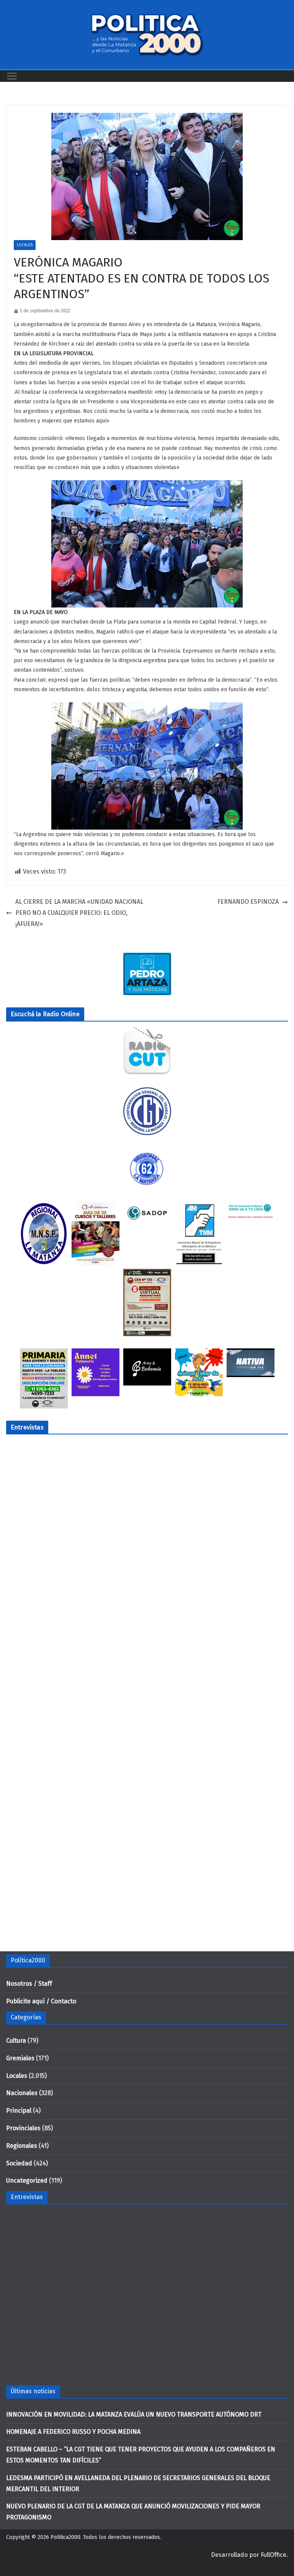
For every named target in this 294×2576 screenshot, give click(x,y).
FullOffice (274, 2555)
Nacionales (22, 2093)
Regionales (22, 2146)
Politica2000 (65, 2537)
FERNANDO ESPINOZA (248, 902)
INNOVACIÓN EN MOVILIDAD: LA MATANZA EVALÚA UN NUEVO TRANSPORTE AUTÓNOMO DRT (134, 2414)
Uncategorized (27, 2181)
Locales (25, 245)
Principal (19, 2111)
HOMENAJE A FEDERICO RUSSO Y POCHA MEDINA (73, 2432)
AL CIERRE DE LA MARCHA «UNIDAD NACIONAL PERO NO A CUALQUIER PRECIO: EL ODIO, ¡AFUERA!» (79, 913)
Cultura (16, 2041)
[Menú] (12, 76)
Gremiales (20, 2058)
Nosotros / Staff (29, 1984)
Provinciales (23, 2128)
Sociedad (19, 2163)
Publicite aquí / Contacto (41, 2001)
